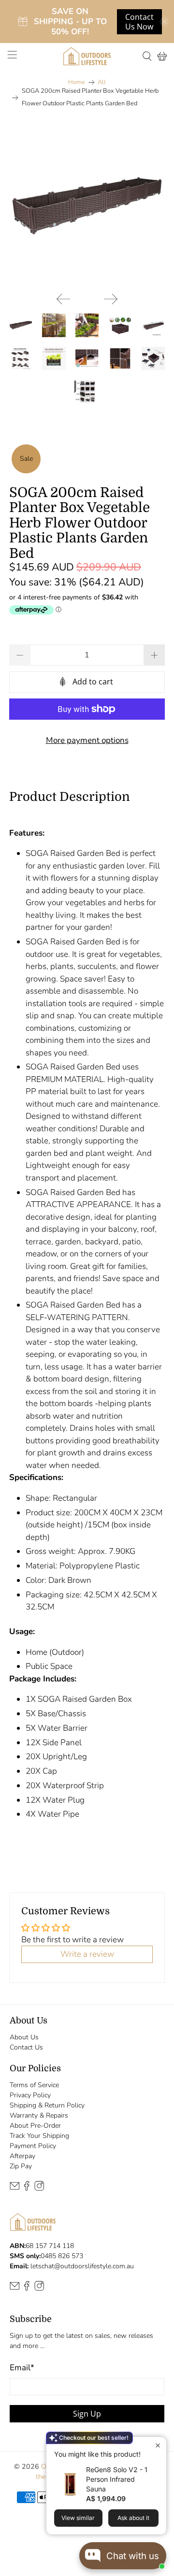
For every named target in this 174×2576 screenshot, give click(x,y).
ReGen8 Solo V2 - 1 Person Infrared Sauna (117, 2479)
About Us (24, 2037)
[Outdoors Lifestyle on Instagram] (39, 2188)
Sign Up (87, 2414)
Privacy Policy (30, 2095)
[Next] (111, 299)
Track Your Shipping (39, 2136)
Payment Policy (33, 2146)
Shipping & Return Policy (47, 2105)
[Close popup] (158, 2445)
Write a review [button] (87, 1954)
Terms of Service (34, 2085)
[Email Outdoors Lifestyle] (14, 2188)
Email (22, 2368)
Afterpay (22, 2156)
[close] (164, 22)
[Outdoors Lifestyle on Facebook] (27, 2188)
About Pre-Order (35, 2126)
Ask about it (133, 2518)
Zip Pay (21, 2166)
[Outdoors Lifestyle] (87, 56)
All (102, 82)
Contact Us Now (139, 22)
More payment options (87, 740)
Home (77, 82)
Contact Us (26, 2047)
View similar (78, 2518)
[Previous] (63, 299)
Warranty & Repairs (39, 2115)
